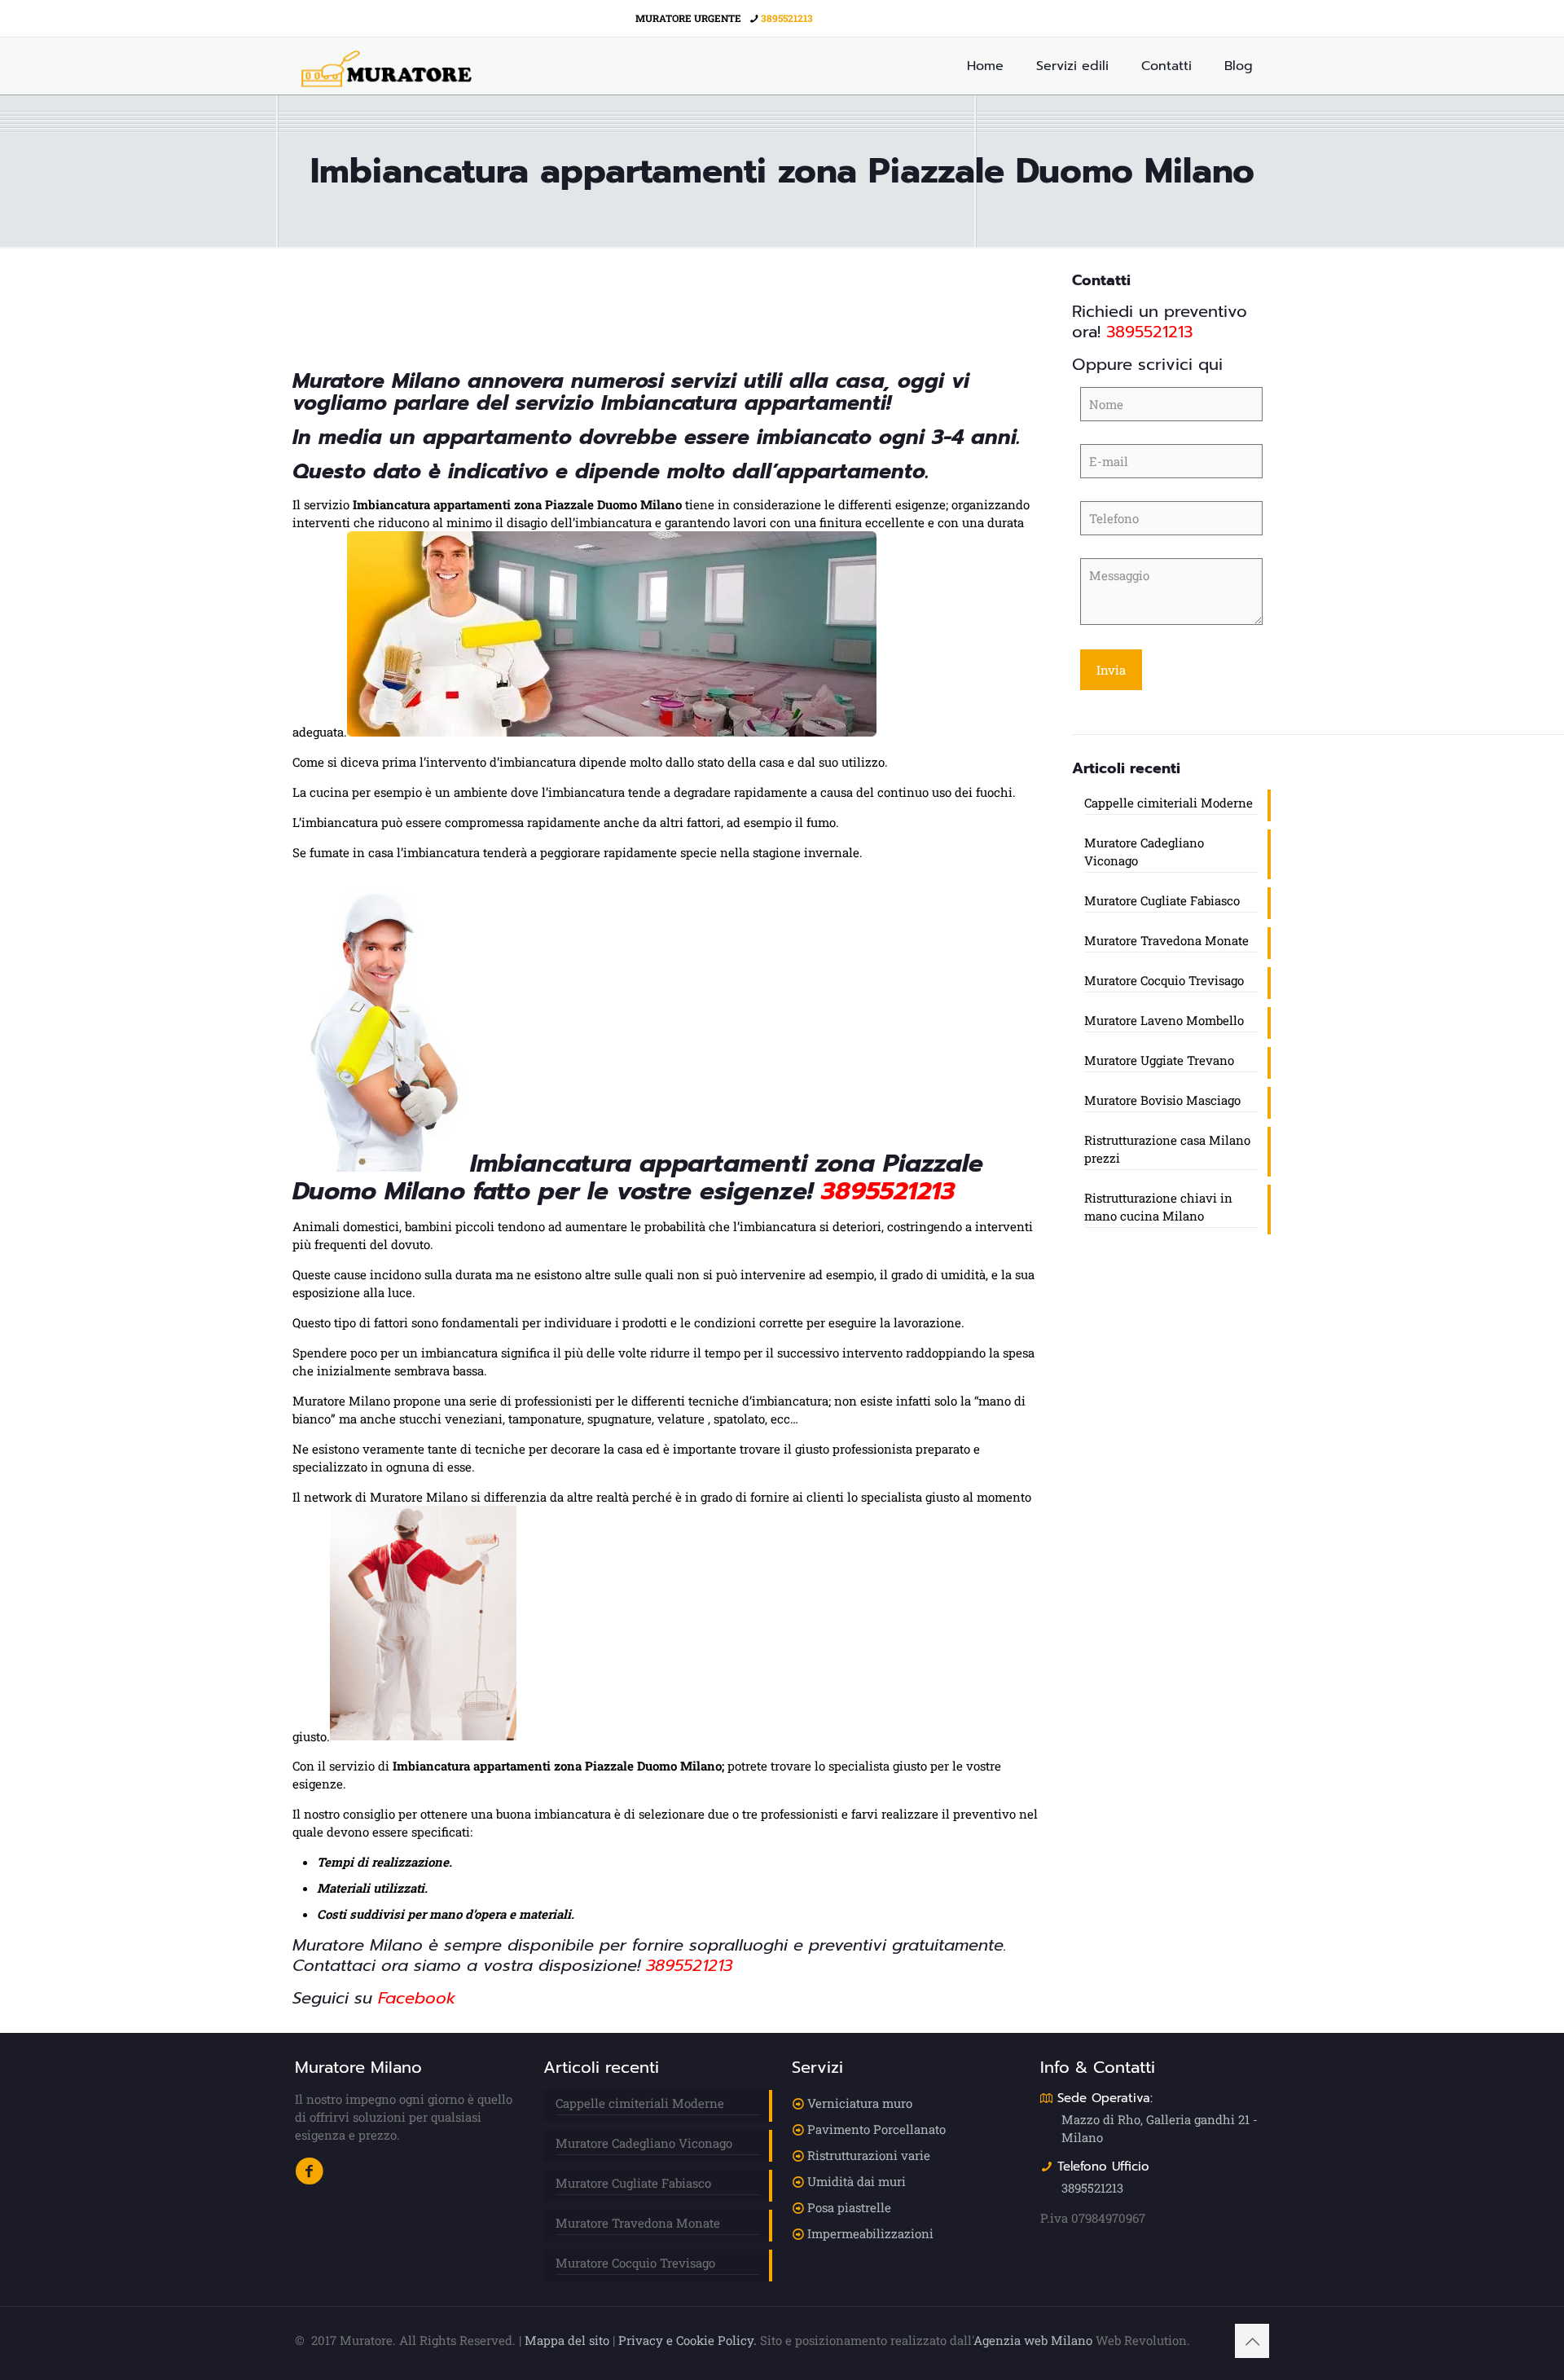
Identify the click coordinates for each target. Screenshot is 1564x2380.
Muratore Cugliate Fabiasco (1162, 900)
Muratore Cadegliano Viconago (1144, 851)
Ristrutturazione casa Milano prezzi (1167, 1149)
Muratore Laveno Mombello (1164, 1020)
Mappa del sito (567, 2340)
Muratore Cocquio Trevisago (1164, 980)
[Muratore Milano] (387, 66)
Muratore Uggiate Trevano (1159, 1060)
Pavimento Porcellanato (876, 2129)
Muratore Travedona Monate (1166, 940)
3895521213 (787, 18)
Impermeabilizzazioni (870, 2233)
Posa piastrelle (849, 2207)
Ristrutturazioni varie (869, 2155)
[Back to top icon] (1252, 2341)
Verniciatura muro (860, 2103)
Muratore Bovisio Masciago (1162, 1100)
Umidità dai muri (857, 2181)
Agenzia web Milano (1033, 2340)
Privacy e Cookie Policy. (688, 2340)
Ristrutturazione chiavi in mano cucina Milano (1158, 1207)
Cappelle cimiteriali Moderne (1169, 803)
